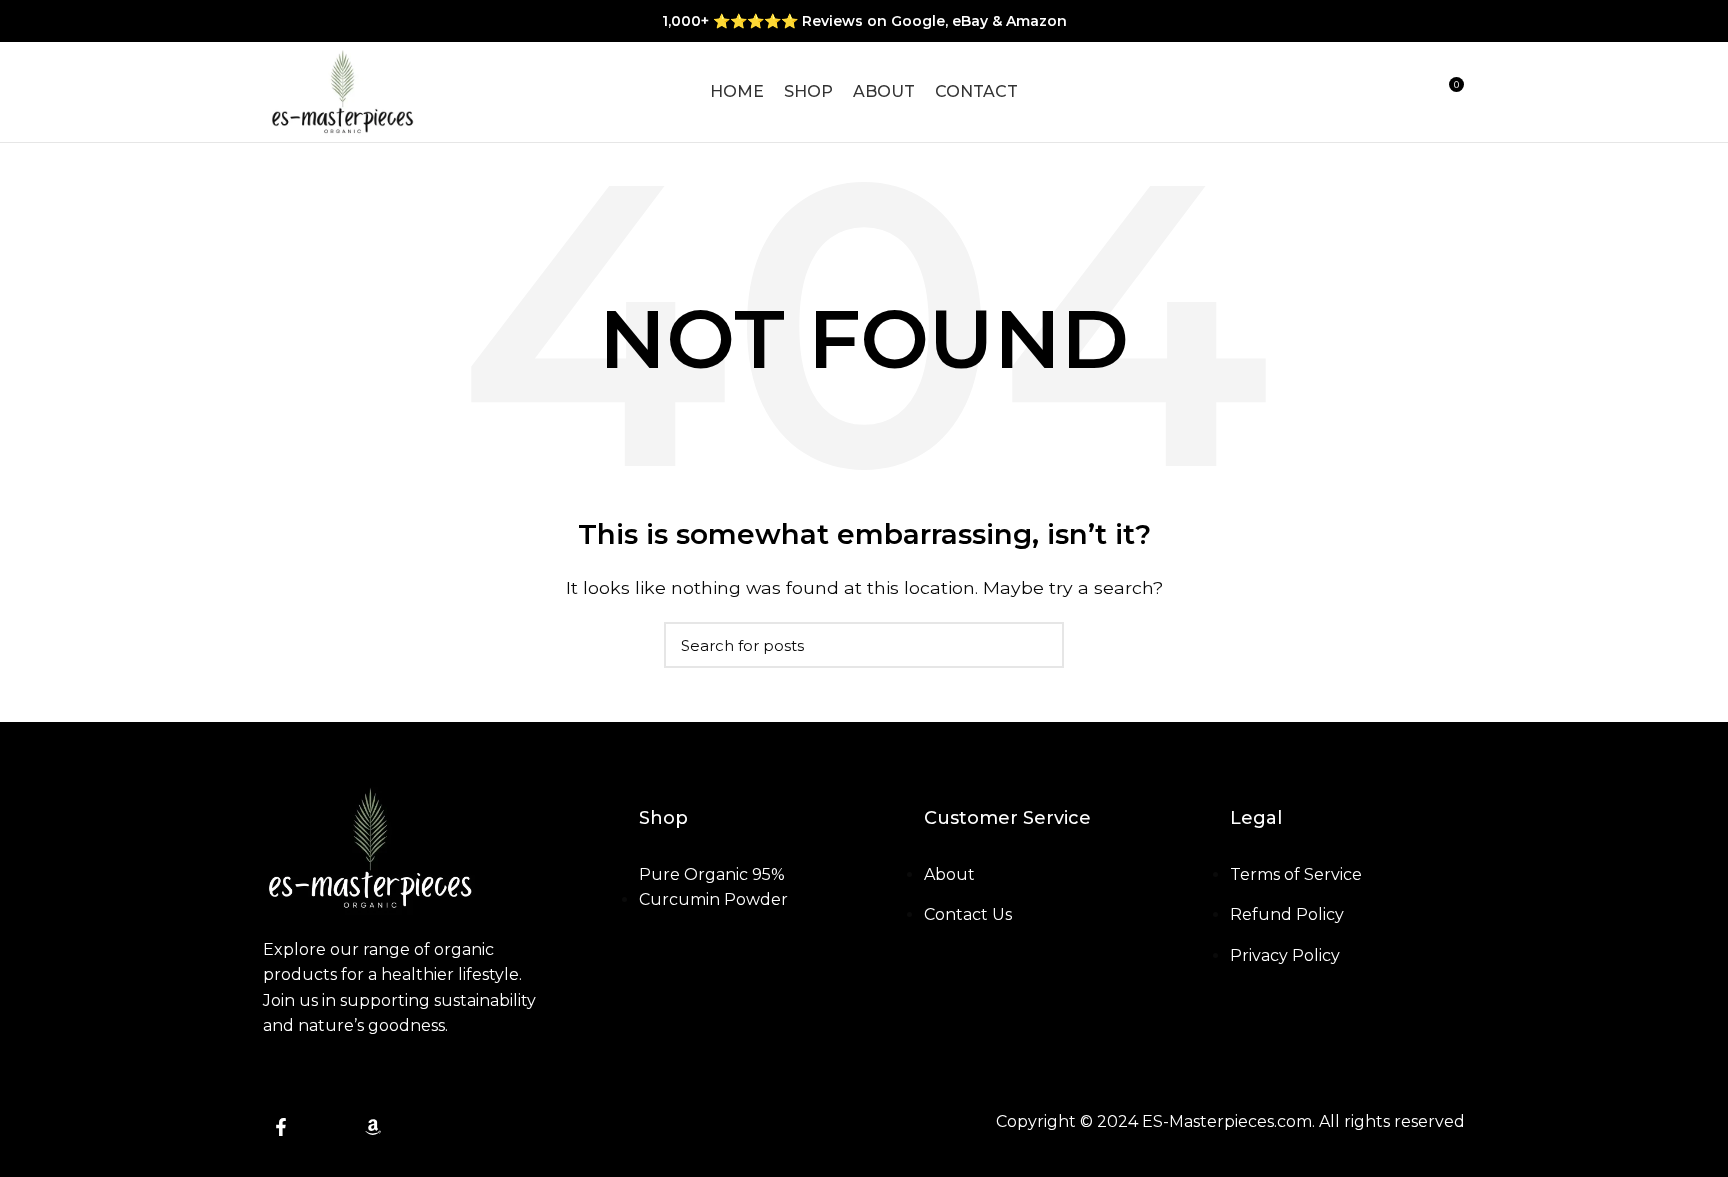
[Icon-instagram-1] (327, 1127)
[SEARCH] (1037, 645)
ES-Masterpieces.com (1227, 1121)
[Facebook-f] (281, 1127)
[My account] (1376, 92)
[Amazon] (373, 1127)
